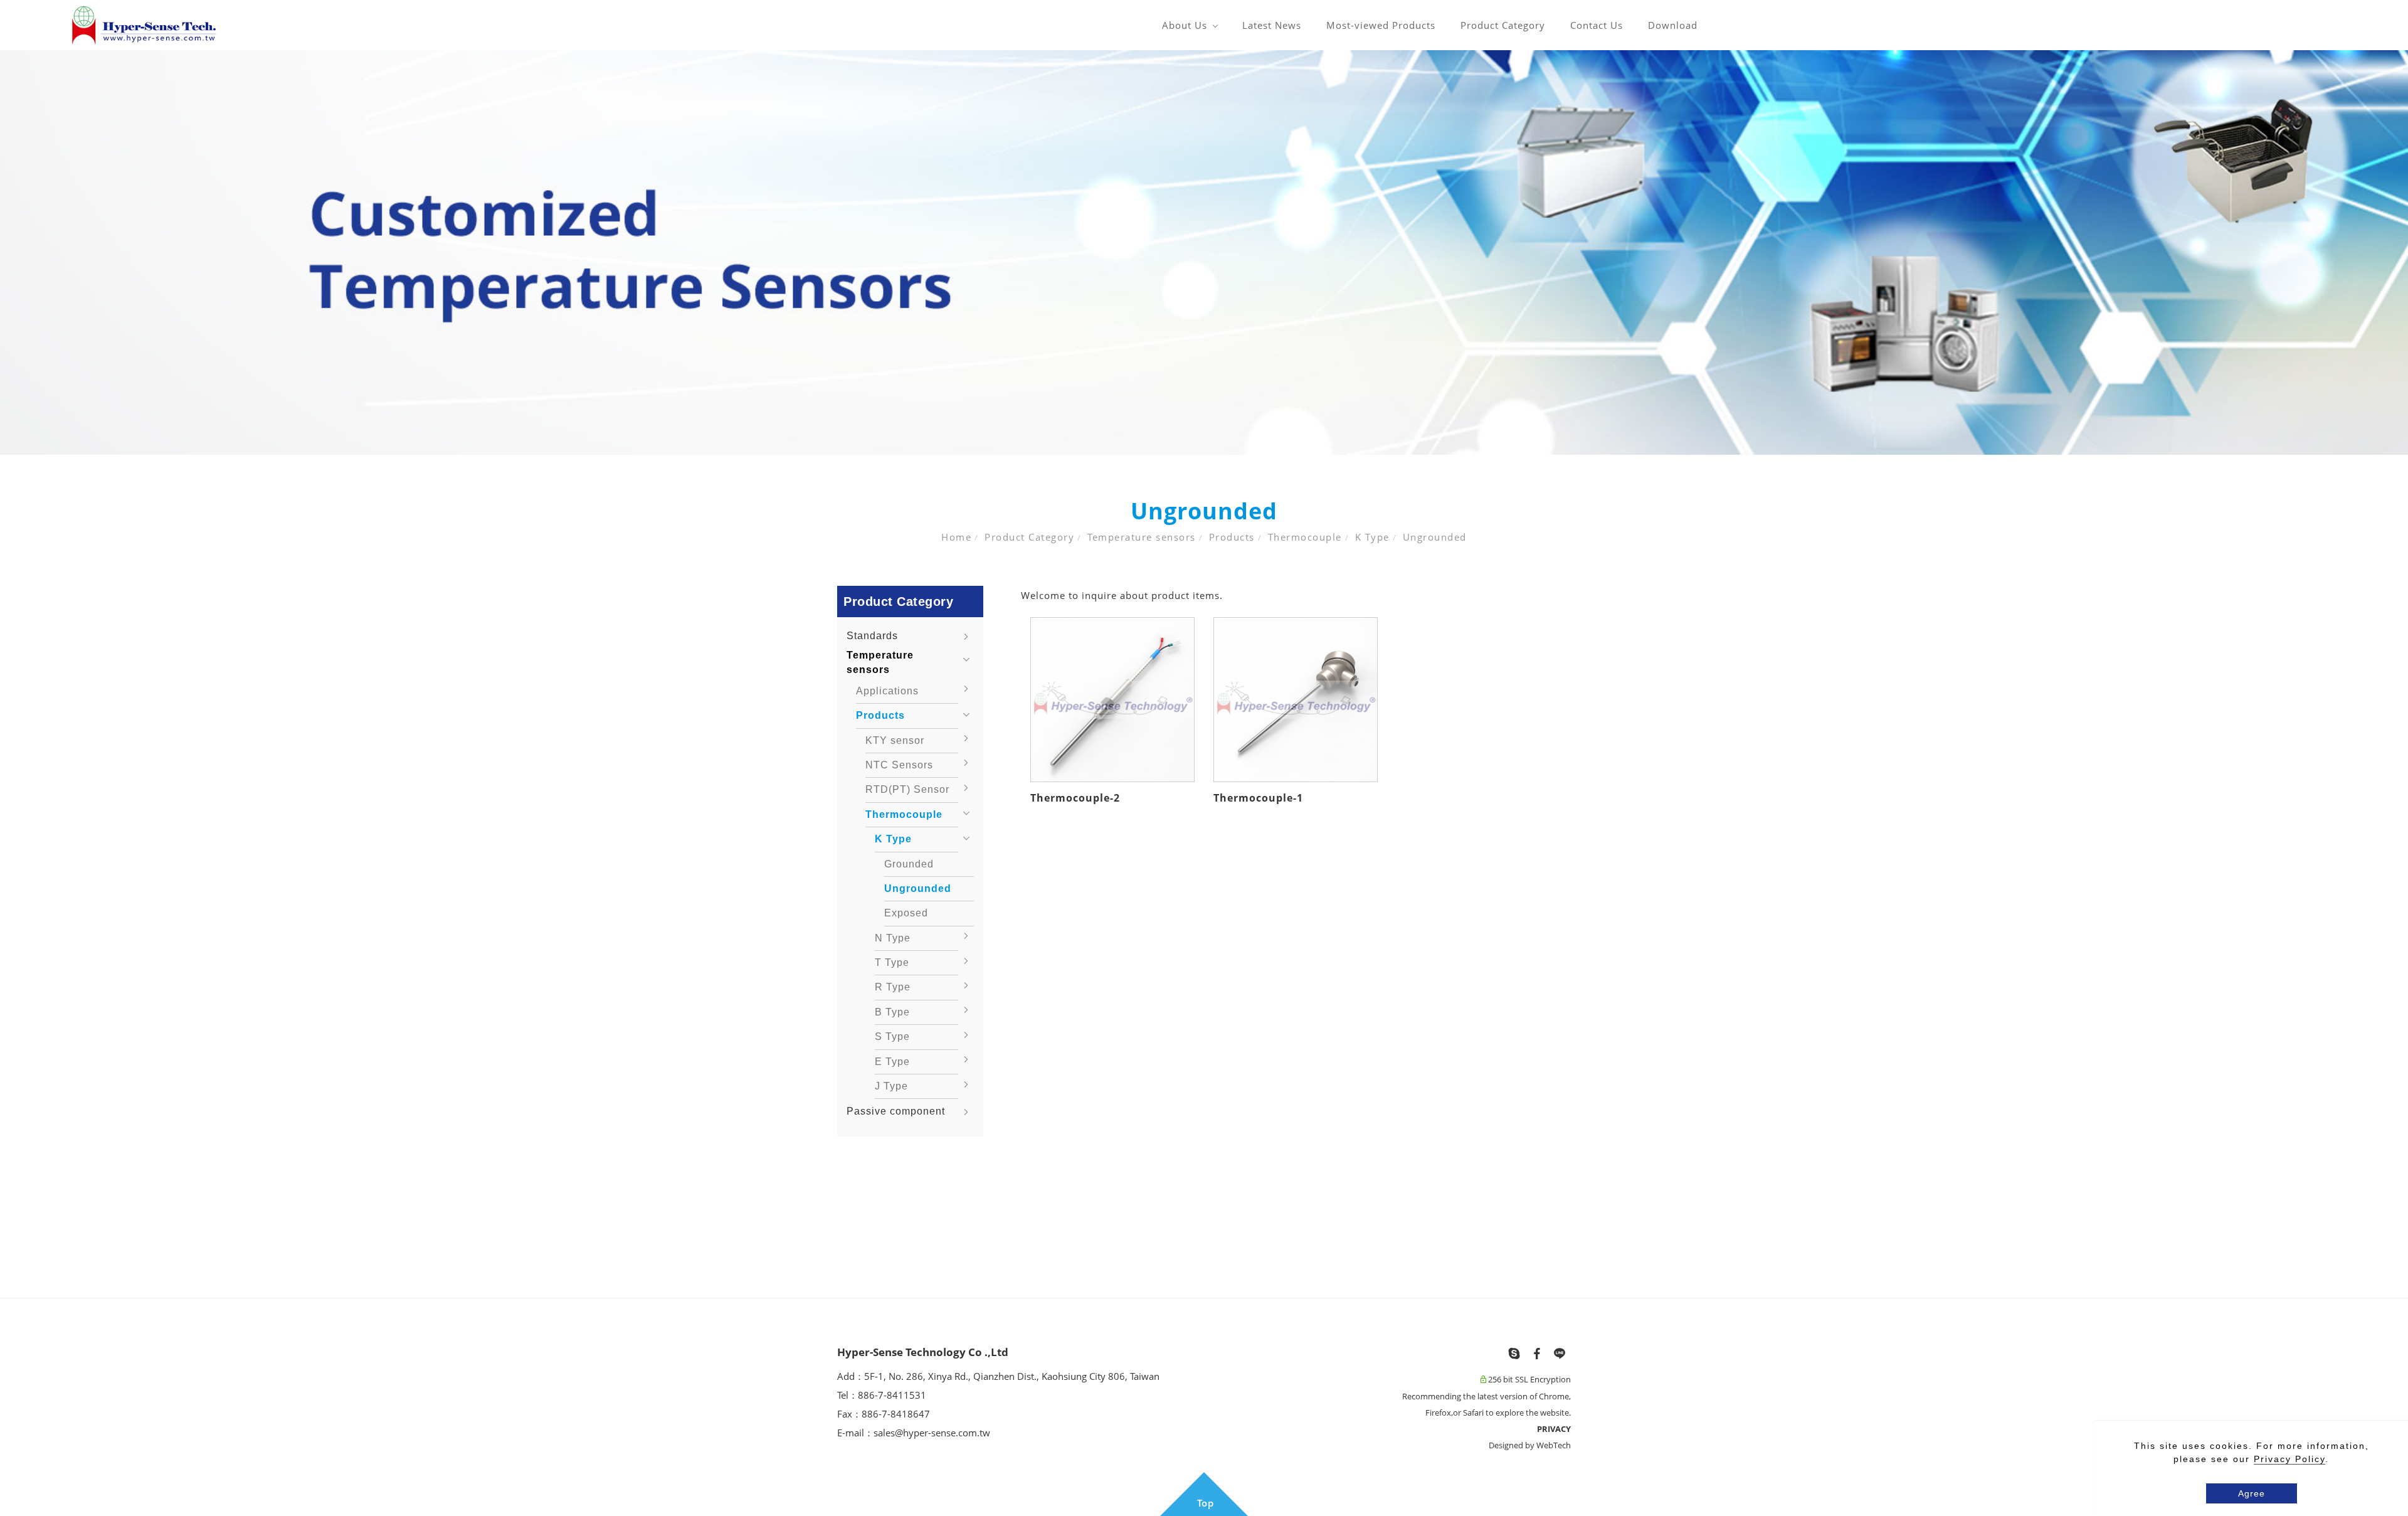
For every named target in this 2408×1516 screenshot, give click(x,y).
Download (1673, 25)
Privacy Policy (2289, 1459)
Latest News (1272, 25)
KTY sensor (895, 740)
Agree (2252, 1493)
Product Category (1503, 25)
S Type (892, 1036)
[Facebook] (1537, 1354)
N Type (893, 938)
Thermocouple (1305, 537)
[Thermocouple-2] (1112, 699)
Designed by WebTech (1530, 1445)
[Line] (1560, 1354)
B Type (892, 1012)
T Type (892, 962)
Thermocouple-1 (1258, 798)
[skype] (1514, 1354)
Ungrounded (1435, 537)
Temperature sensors (1142, 537)
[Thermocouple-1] (1296, 699)
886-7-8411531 (893, 1395)
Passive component (896, 1111)
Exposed (906, 913)
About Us (1185, 25)
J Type (891, 1086)
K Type (1372, 537)
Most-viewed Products (1381, 25)
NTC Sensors (899, 765)
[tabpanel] (1204, 252)
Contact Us (1597, 25)
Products (1232, 537)
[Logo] (144, 24)
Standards (872, 636)
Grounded (909, 864)
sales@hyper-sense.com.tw (932, 1433)
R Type (893, 987)
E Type (892, 1062)
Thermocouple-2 (1075, 798)
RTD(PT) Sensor (907, 789)
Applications (887, 691)
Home (956, 537)
